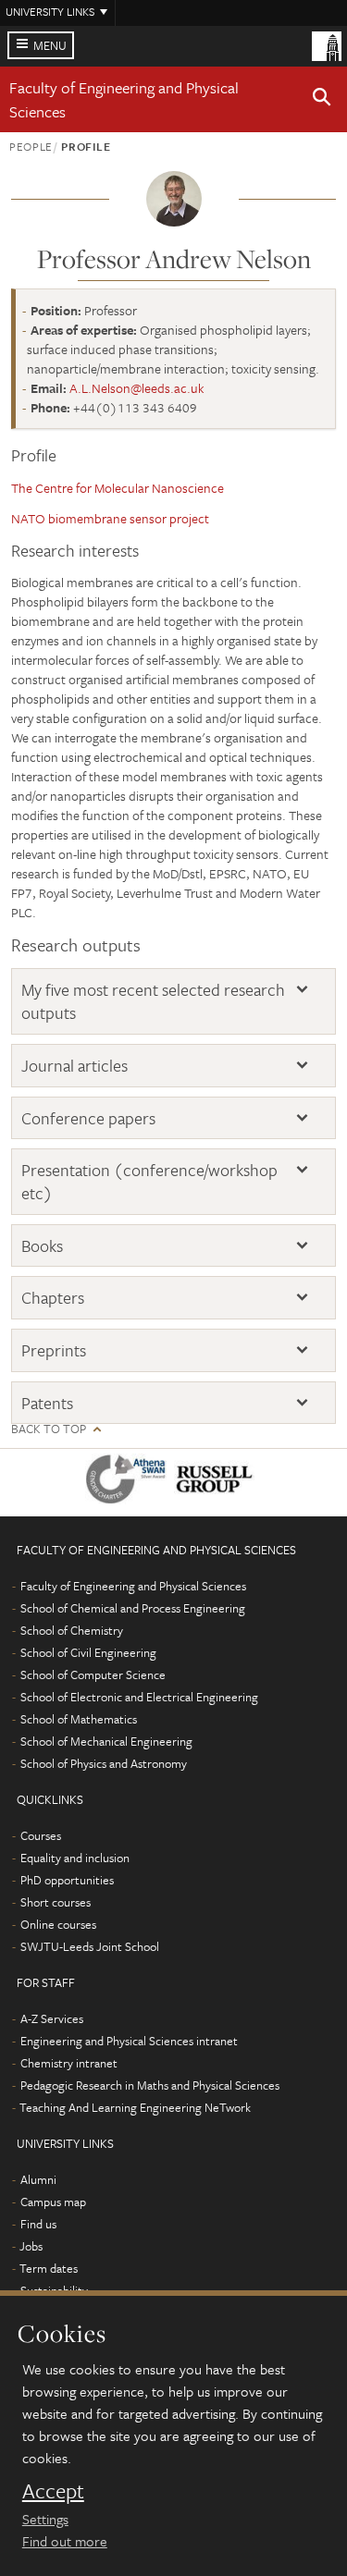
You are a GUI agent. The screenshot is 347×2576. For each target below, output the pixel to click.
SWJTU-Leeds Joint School (90, 1946)
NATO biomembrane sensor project (110, 518)
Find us (38, 2224)
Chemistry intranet (69, 2063)
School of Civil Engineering (88, 1652)
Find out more (65, 2541)
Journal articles (74, 1066)
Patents (47, 1403)
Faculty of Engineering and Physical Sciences (133, 1586)
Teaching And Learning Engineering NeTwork (135, 2107)
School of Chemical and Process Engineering (133, 1608)
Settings (45, 2519)
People (31, 146)
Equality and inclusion (75, 1858)
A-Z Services (52, 2018)
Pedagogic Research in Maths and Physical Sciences (150, 2085)
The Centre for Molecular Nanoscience (118, 488)
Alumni (38, 2179)
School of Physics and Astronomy (104, 1763)
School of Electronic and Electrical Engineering (139, 1697)
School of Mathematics (79, 1719)
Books (42, 1246)
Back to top (49, 1429)
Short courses (56, 1902)
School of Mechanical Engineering (106, 1741)
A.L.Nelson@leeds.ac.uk (137, 388)
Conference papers (88, 1118)
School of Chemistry (72, 1630)
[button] (322, 100)
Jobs (31, 2246)
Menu (50, 45)
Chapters (53, 1298)
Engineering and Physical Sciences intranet (129, 2041)
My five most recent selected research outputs (153, 1001)
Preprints (54, 1350)
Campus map (53, 2202)
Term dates (49, 2268)
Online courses (58, 1924)
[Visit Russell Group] (218, 1483)
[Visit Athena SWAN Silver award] (130, 1483)
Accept (53, 2491)
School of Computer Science (93, 1674)
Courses (41, 1835)
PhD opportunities (67, 1880)
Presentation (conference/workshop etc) (149, 1181)
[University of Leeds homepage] (327, 44)
